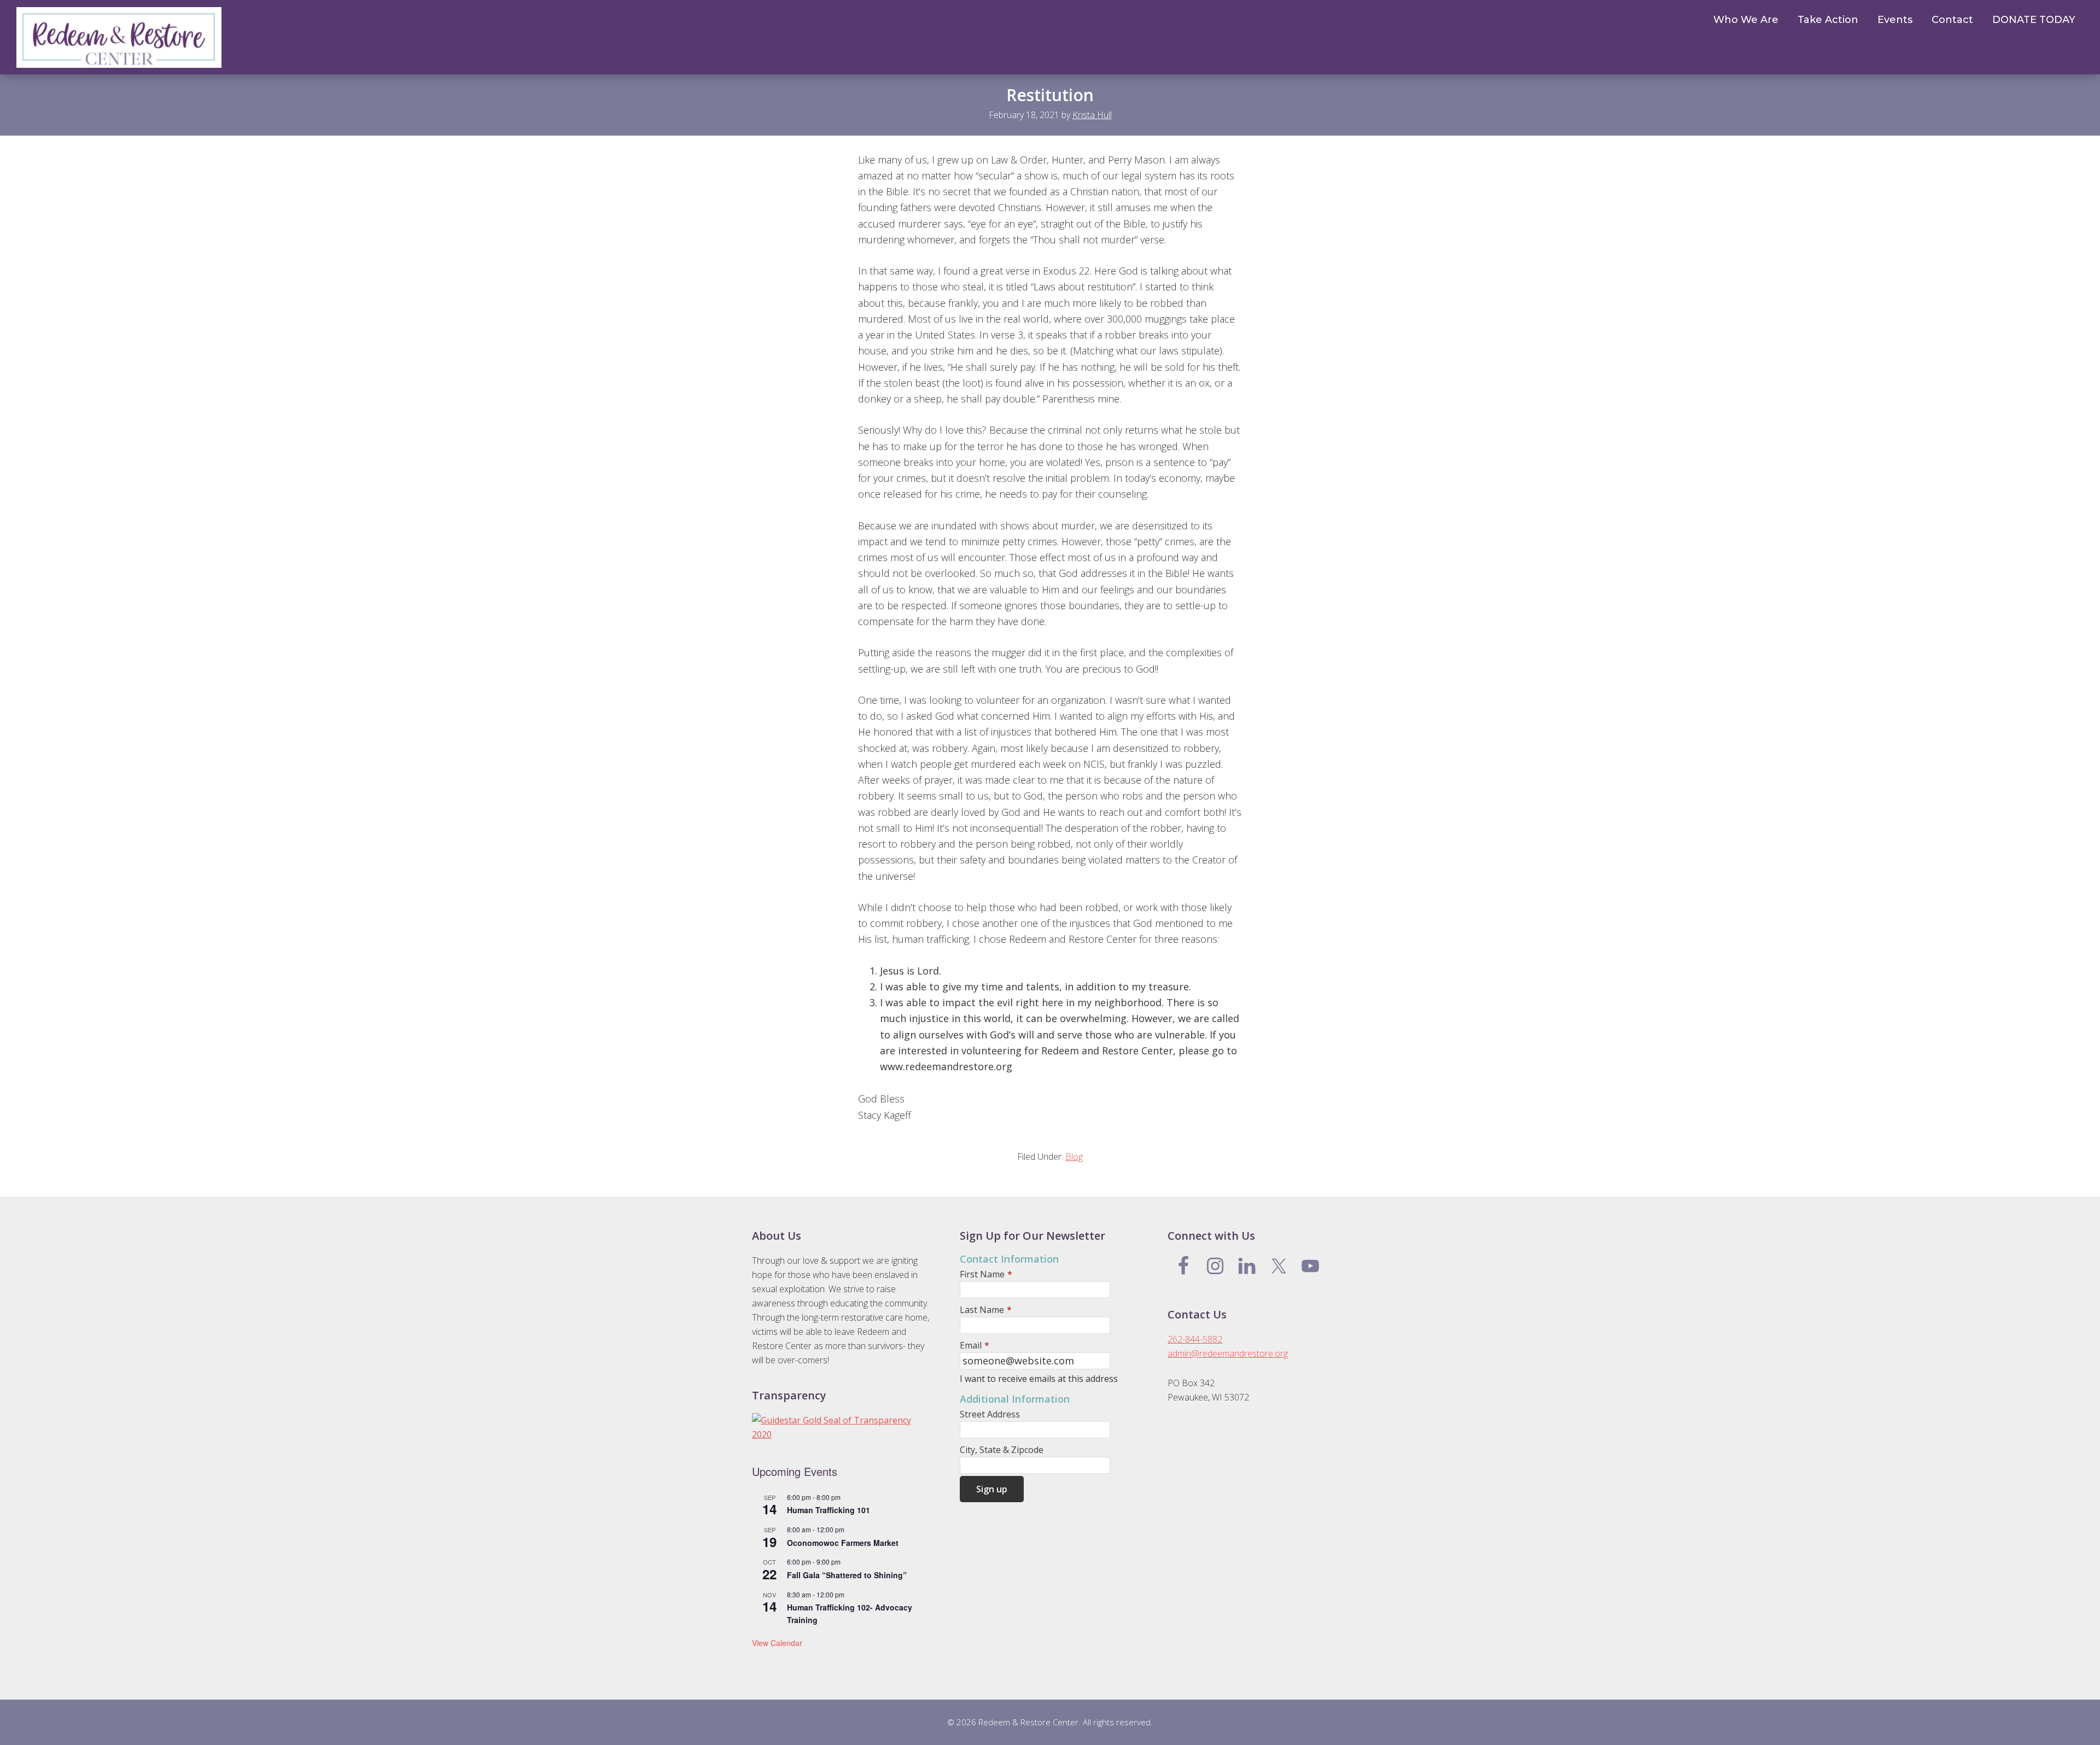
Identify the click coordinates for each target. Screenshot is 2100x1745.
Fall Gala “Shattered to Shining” (847, 1575)
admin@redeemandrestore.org (1228, 1353)
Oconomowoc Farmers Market (843, 1543)
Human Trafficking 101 (829, 1510)
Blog (1074, 1157)
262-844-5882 (1195, 1339)
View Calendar (777, 1643)
